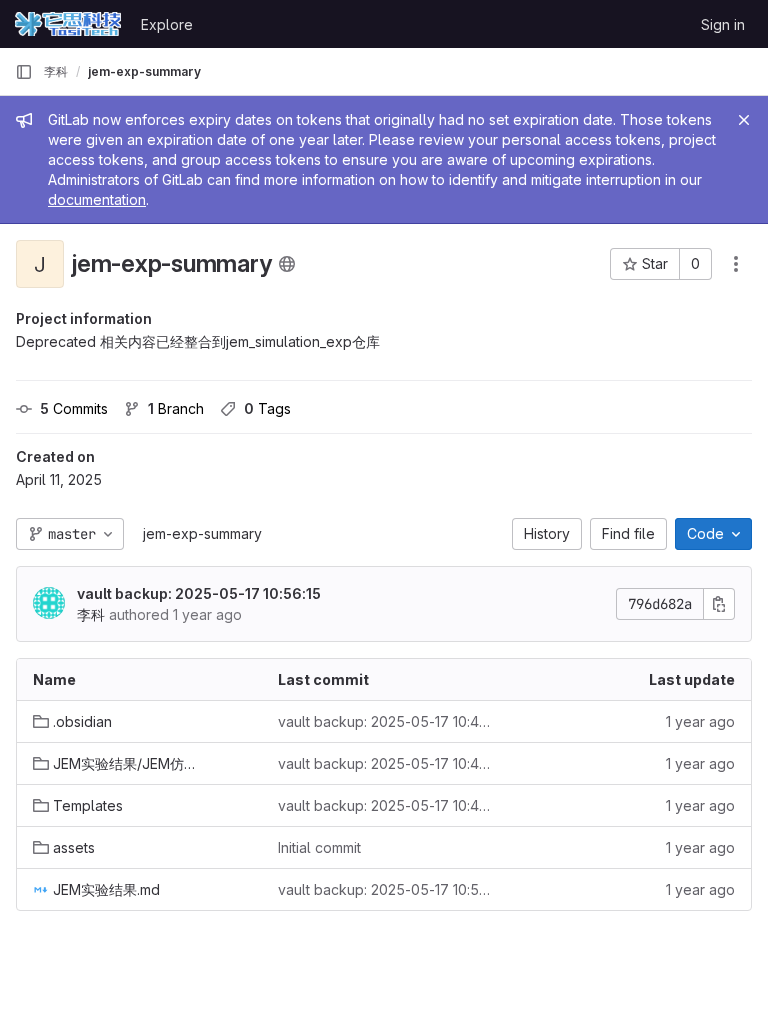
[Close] (744, 120)
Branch (176, 408)
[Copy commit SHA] (719, 604)
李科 (56, 71)
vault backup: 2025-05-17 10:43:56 (384, 721)
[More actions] (736, 264)
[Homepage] (68, 24)
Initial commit (319, 847)
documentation (97, 199)
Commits (74, 408)
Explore (167, 24)
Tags (267, 408)
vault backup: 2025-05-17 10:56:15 (199, 593)
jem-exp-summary (202, 533)
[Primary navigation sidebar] (24, 72)
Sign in (723, 24)
